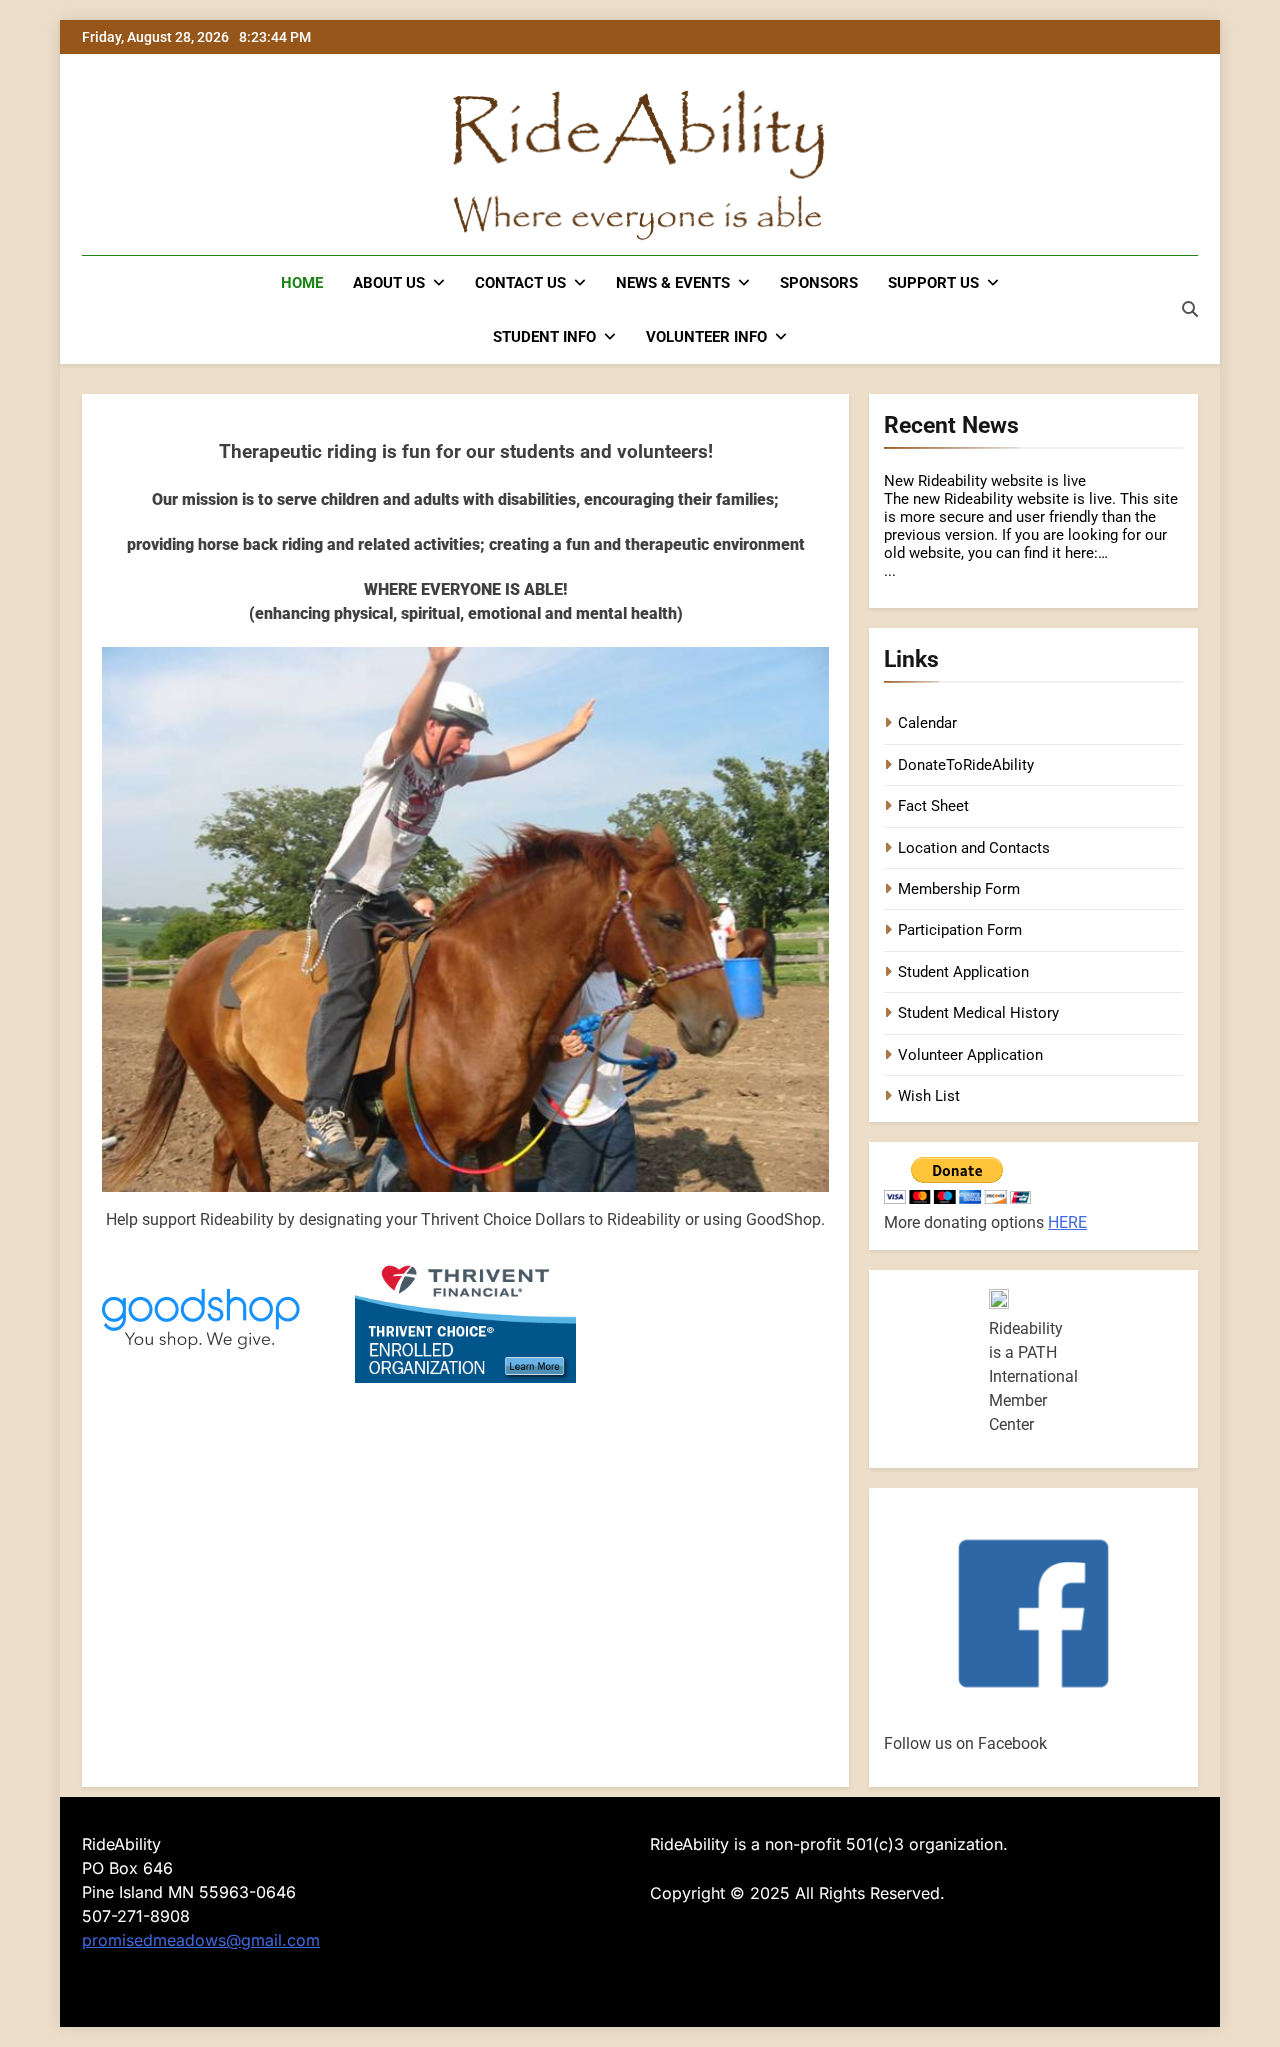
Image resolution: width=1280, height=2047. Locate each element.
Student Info (544, 337)
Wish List (929, 1096)
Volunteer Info (706, 337)
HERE (1067, 1222)
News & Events (673, 283)
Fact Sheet (933, 806)
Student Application (963, 972)
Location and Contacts (974, 848)
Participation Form (960, 930)
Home (302, 283)
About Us (389, 283)
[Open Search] (1190, 309)
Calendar (927, 723)
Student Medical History (978, 1013)
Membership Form (959, 889)
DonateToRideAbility (966, 765)
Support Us (933, 283)
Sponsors (819, 283)
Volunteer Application (970, 1055)
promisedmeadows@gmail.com (201, 1940)
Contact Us (520, 283)
